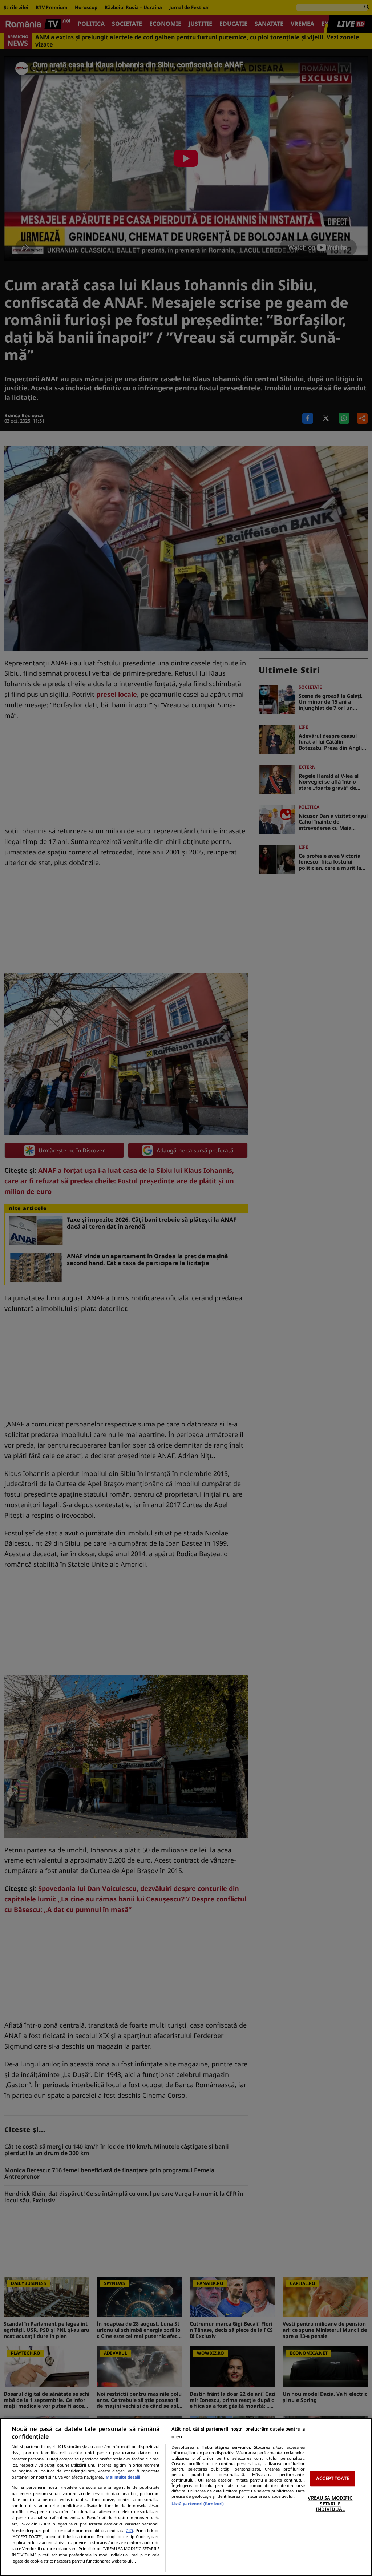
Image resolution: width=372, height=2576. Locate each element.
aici (130, 2530)
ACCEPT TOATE (333, 2479)
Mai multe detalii (123, 2477)
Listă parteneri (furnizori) (198, 2503)
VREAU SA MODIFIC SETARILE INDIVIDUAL (330, 2503)
